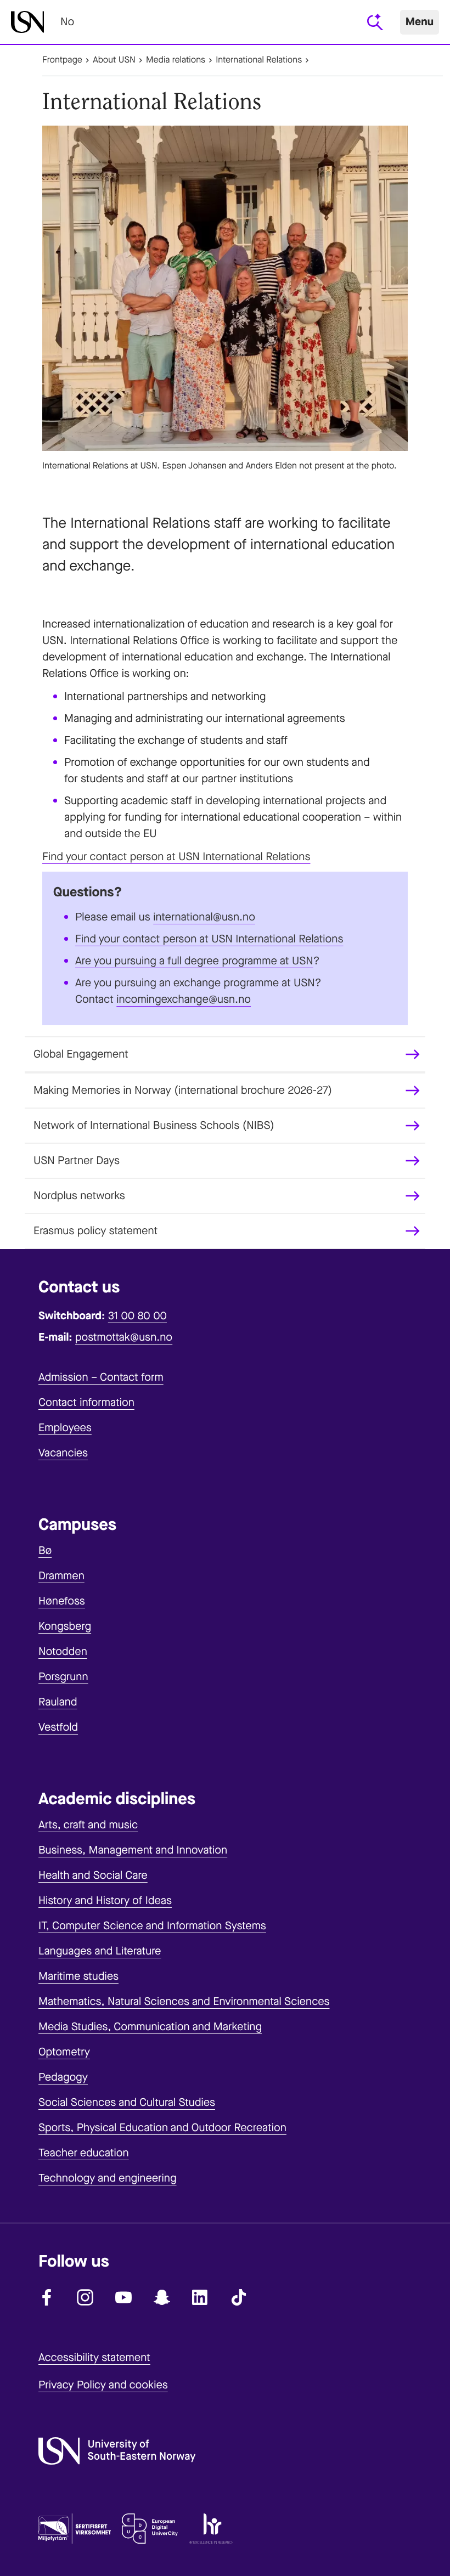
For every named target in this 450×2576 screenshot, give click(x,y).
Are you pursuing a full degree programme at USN (194, 961)
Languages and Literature (100, 1951)
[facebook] (47, 2297)
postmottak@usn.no (124, 1337)
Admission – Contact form (101, 1377)
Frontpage (62, 60)
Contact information (86, 1402)
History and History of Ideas (105, 1900)
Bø (45, 1550)
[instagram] (85, 2297)
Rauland (58, 1702)
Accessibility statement (94, 2357)
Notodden (63, 1651)
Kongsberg (65, 1626)
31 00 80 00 (137, 1316)
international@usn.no (204, 917)
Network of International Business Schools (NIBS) (154, 1125)
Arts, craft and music (88, 1825)
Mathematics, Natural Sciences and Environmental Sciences (184, 2001)
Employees (65, 1428)
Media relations (176, 60)
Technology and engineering (108, 2178)
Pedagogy (63, 2077)
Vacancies (63, 1453)
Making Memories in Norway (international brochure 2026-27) (183, 1090)
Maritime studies (78, 1976)
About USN (114, 60)
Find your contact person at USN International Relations (176, 857)
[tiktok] (239, 2297)
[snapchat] (162, 2297)
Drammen (61, 1576)
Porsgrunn (63, 1677)
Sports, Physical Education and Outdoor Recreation (162, 2128)
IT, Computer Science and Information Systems (152, 1926)
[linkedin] (200, 2297)
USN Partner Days (77, 1160)
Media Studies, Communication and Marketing (150, 2027)
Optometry (64, 2052)
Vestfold (58, 1727)
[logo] (27, 22)
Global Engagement (81, 1054)
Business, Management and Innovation (133, 1850)
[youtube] (123, 2297)
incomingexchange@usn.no (184, 999)
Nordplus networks (79, 1196)
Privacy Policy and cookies (103, 2385)
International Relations (259, 60)
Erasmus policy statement (95, 1231)
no (67, 22)
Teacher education (84, 2153)
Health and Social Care (93, 1875)
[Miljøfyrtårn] (75, 2531)
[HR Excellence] (211, 2531)
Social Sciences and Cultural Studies (127, 2102)
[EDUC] (150, 2531)
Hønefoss (62, 1601)
